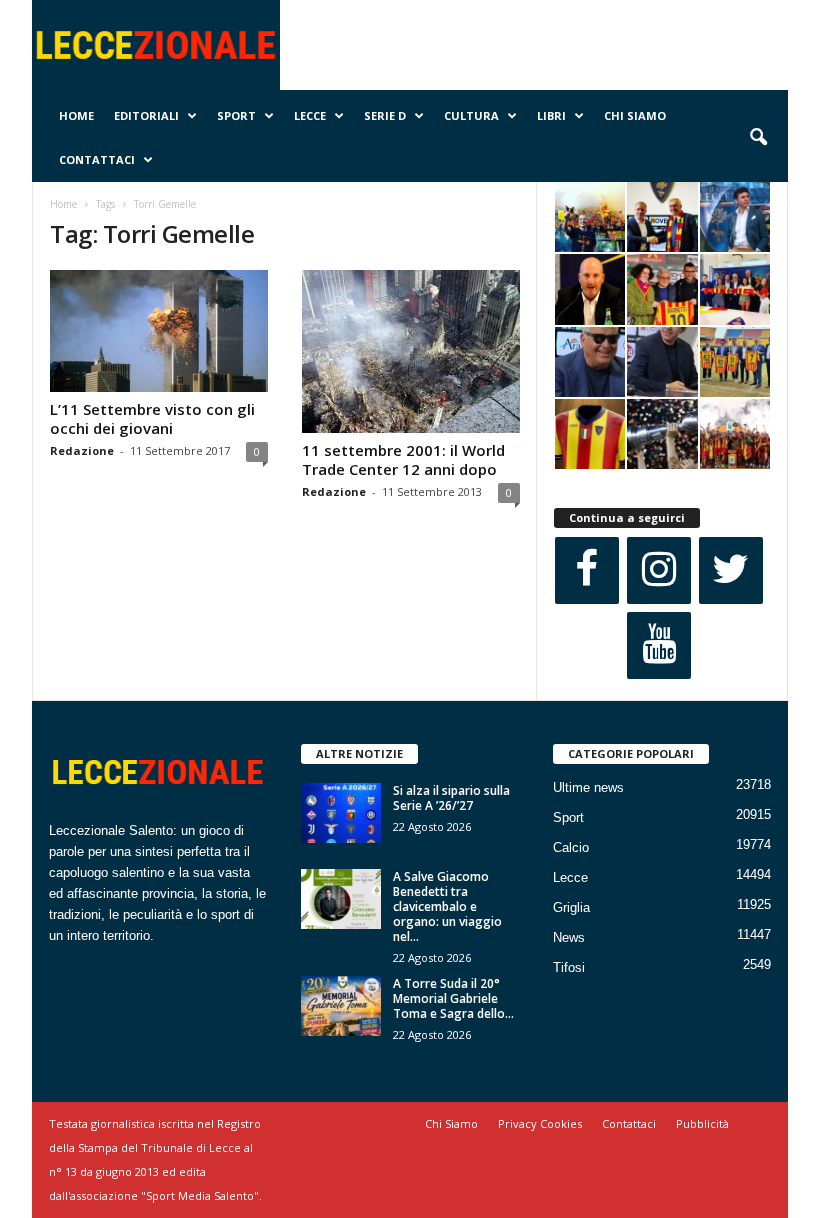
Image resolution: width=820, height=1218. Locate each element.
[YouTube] (659, 645)
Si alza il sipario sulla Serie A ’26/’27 (451, 798)
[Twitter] (731, 570)
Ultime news (588, 787)
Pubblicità (702, 1123)
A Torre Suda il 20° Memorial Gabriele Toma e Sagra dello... (453, 998)
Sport (236, 115)
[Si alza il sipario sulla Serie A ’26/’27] (341, 813)
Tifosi (569, 967)
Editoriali (146, 115)
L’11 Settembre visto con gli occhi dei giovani (152, 418)
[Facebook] (587, 570)
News (569, 937)
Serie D (385, 115)
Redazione (82, 450)
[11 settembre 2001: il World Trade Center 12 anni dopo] (411, 351)
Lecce (310, 115)
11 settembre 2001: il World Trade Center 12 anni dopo (403, 459)
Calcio (571, 847)
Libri (551, 115)
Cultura (471, 115)
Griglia (571, 907)
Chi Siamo (635, 115)
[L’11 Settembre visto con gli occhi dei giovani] (159, 331)
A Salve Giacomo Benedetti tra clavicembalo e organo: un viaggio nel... (447, 906)
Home (76, 115)
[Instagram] (659, 570)
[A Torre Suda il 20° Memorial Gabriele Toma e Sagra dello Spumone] (341, 1006)
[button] (758, 138)
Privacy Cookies (540, 1123)
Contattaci (97, 159)
